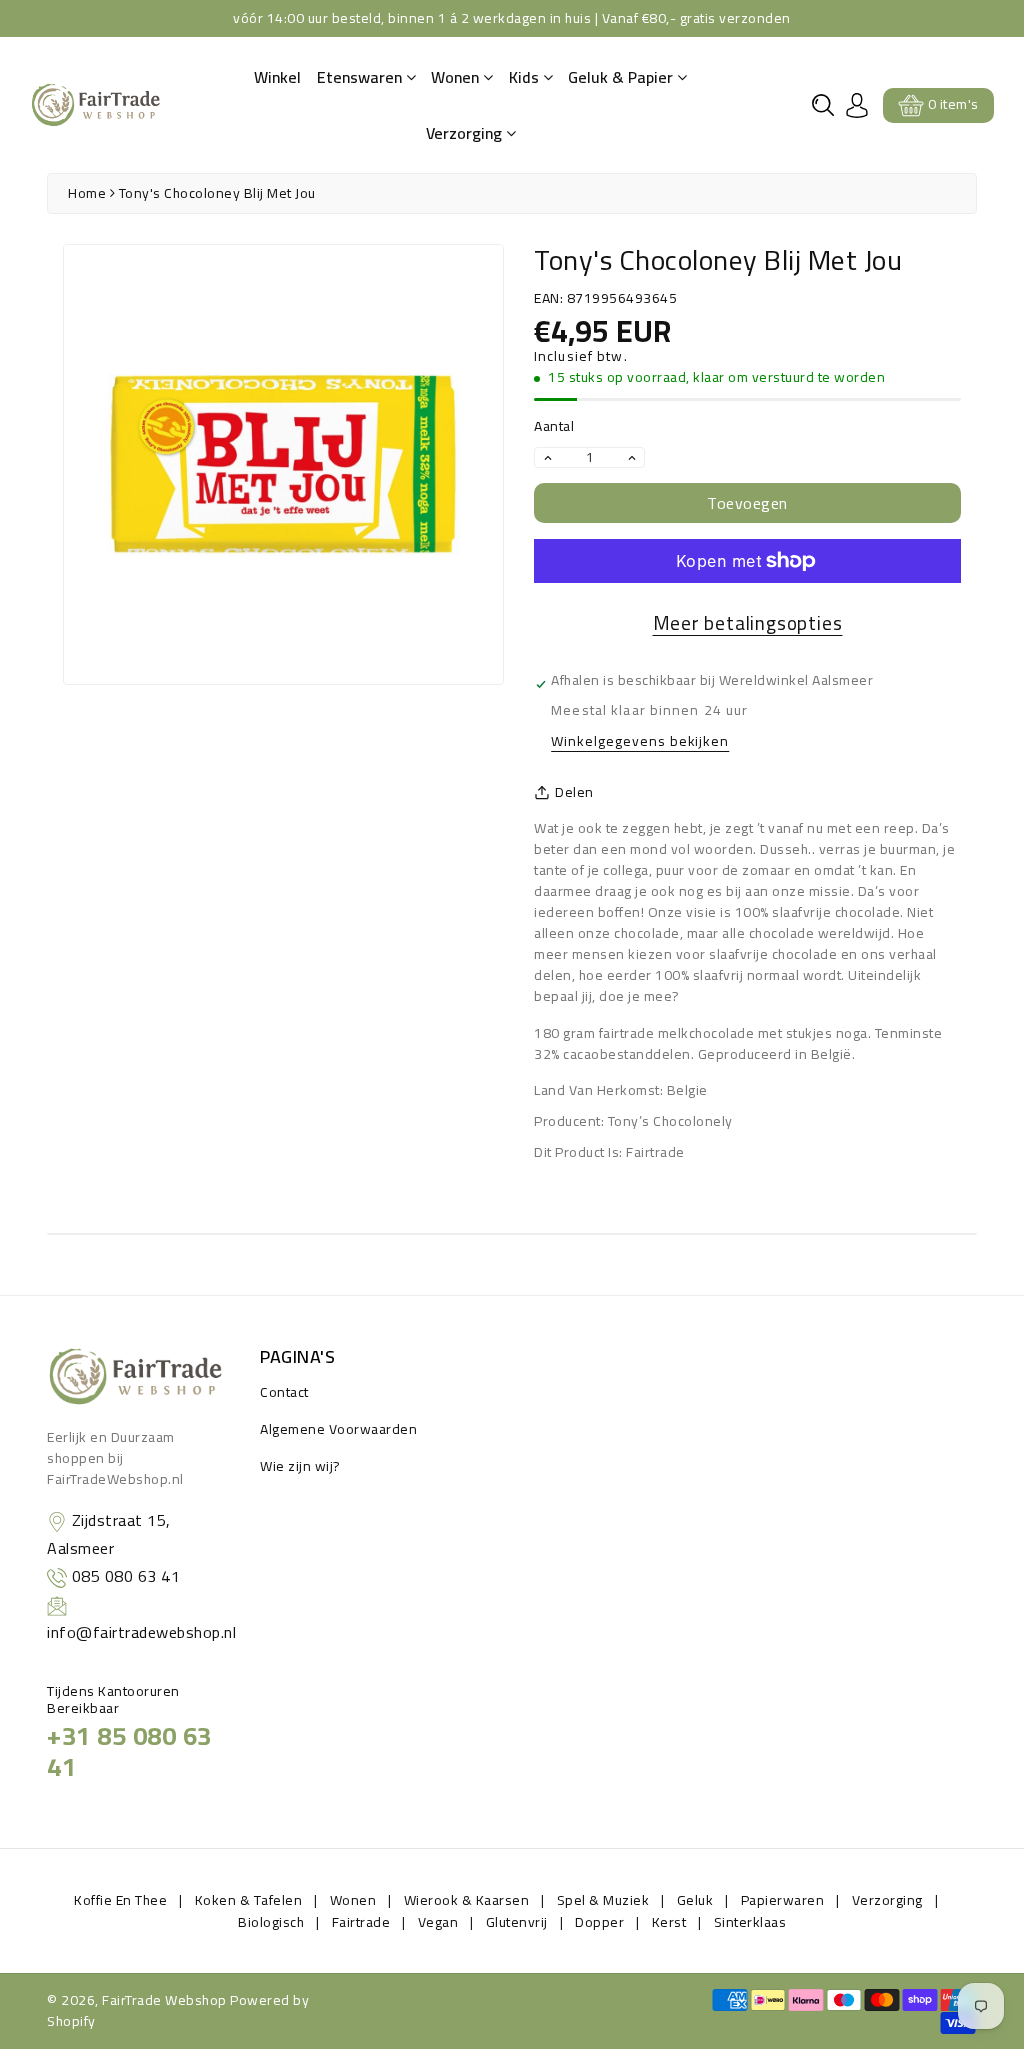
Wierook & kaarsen (467, 1900)
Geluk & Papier (622, 77)
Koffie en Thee (120, 1900)
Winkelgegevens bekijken (640, 742)
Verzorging (466, 133)
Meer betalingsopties (748, 623)
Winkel (277, 77)
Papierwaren (783, 1900)
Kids (526, 77)
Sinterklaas (750, 1922)
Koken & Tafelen (249, 1900)
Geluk (695, 1900)
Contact (284, 1392)
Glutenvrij (517, 1922)
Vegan (438, 1922)
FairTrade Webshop (164, 2000)
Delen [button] (574, 792)
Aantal (554, 426)
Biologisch (271, 1922)
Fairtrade (361, 1922)
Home (87, 193)
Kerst (669, 1922)
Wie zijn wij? (300, 1466)
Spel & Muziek (603, 1900)
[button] (823, 105)
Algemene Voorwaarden (338, 1429)
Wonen (457, 77)
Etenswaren (361, 77)
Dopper (599, 1922)
